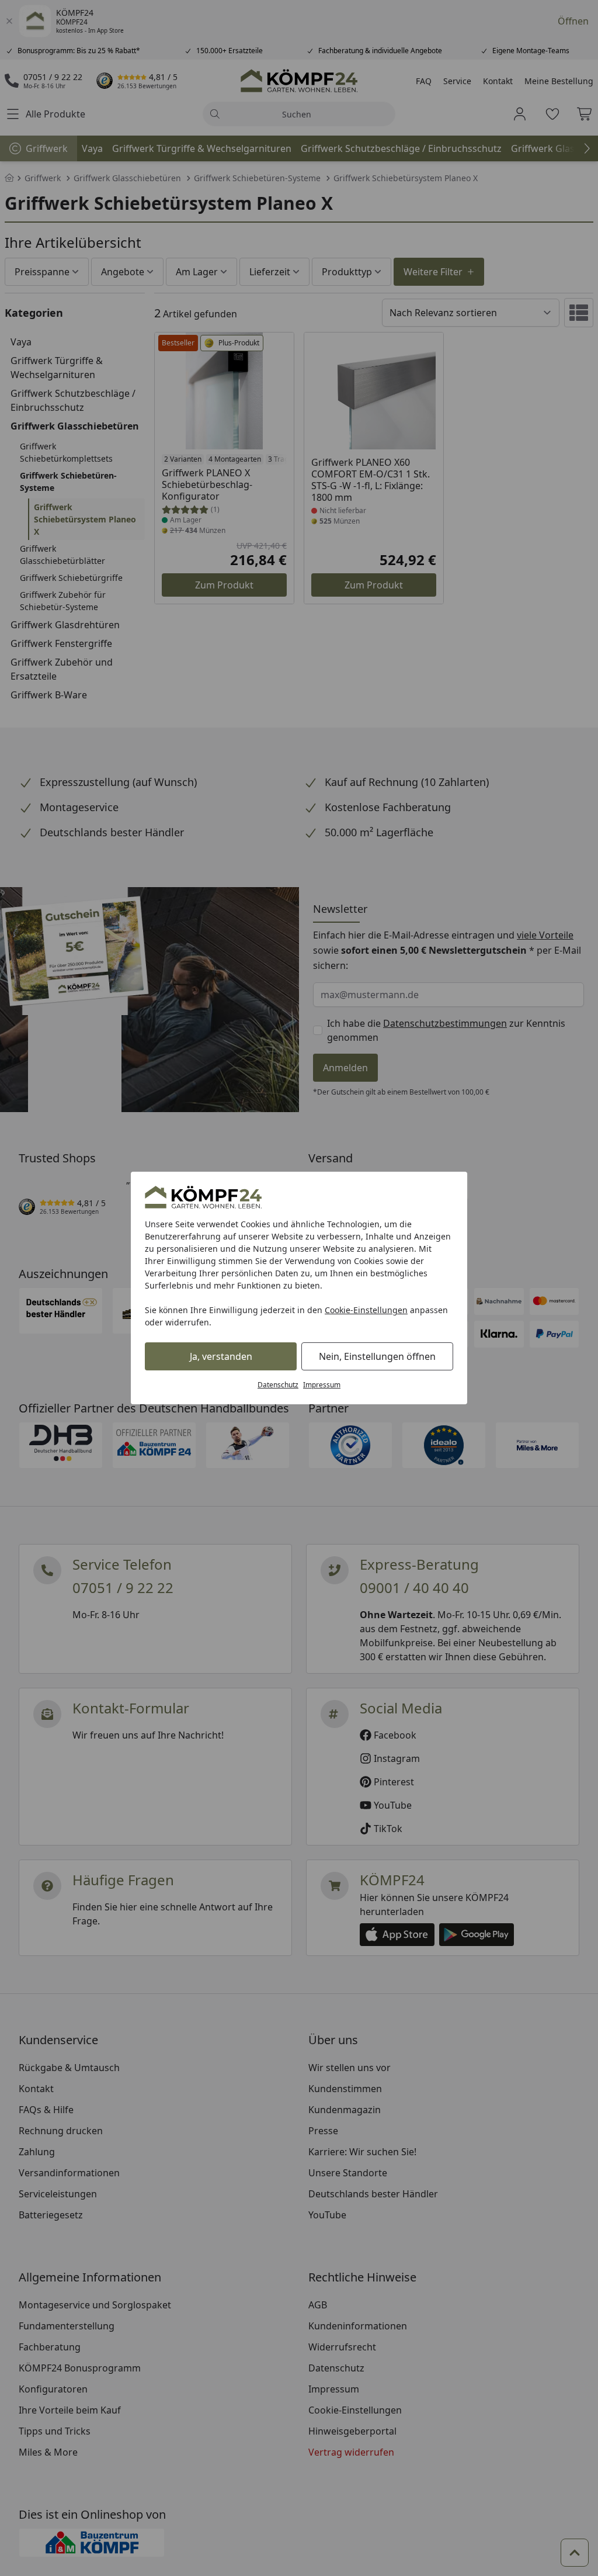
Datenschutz (278, 1385)
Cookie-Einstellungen (366, 1310)
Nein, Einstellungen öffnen (377, 1356)
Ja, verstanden (221, 1356)
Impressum (322, 1385)
